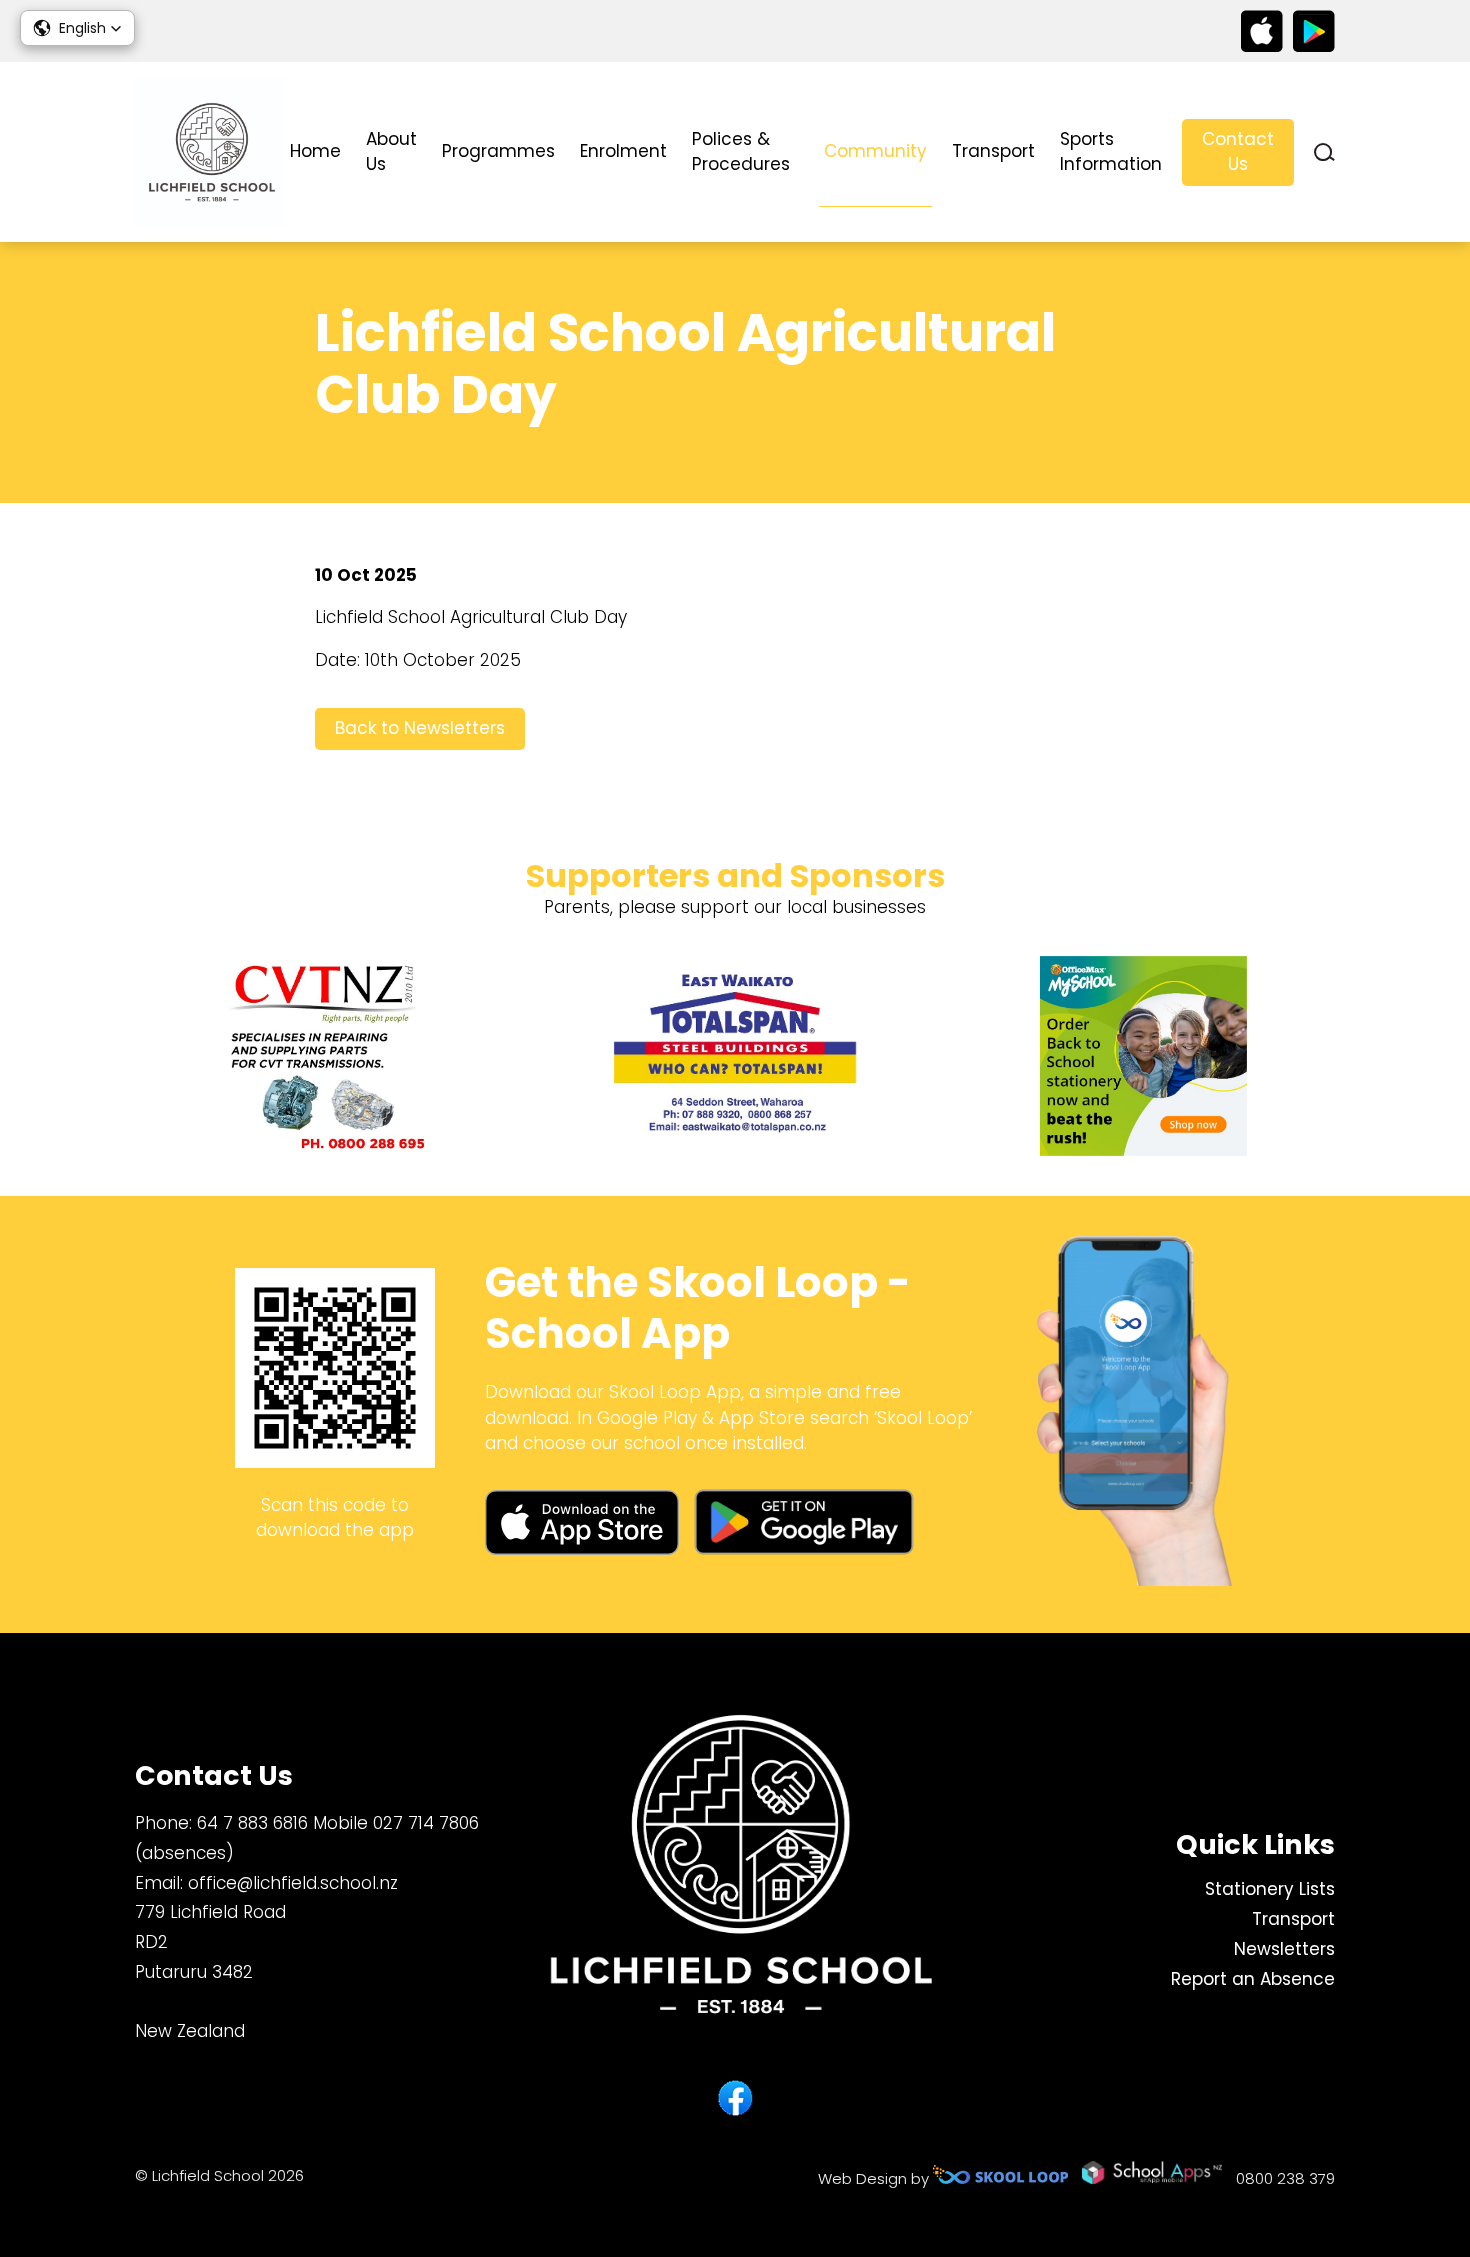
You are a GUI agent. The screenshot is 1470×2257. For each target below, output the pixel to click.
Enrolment (623, 151)
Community (875, 151)
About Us (391, 152)
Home (315, 151)
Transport (993, 151)
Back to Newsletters (420, 728)
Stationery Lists (1270, 1889)
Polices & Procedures (741, 152)
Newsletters (1284, 1949)
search (1324, 152)
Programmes (498, 151)
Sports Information (1111, 152)
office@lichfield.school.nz (293, 1883)
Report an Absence (1253, 1979)
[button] (77, 28)
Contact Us (1238, 152)
